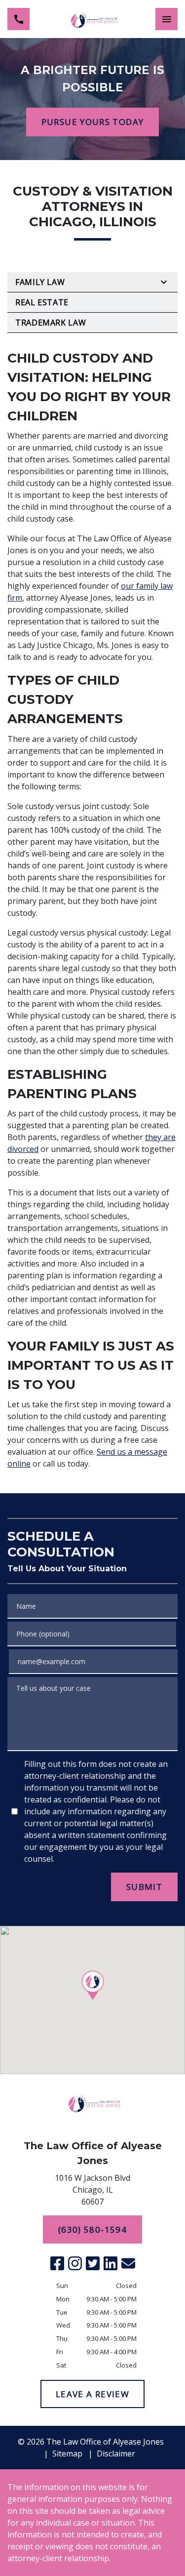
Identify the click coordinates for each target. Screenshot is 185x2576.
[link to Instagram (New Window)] (75, 2263)
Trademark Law (51, 323)
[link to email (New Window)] (128, 2263)
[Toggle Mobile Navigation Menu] (166, 19)
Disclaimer (116, 2453)
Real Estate (42, 302)
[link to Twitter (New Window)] (93, 2263)
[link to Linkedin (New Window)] (111, 2263)
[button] (92, 1985)
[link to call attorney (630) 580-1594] (18, 19)
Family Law (40, 282)
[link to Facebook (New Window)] (57, 2263)
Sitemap (67, 2453)
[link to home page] (93, 19)
